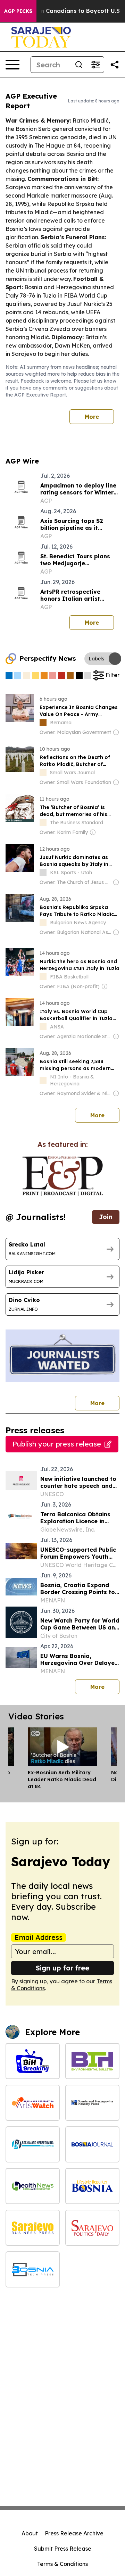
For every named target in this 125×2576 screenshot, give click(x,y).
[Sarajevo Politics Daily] (92, 2228)
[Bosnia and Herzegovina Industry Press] (92, 2103)
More (92, 417)
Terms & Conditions (62, 2564)
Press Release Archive (74, 2533)
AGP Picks (18, 11)
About (30, 2533)
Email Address (39, 1937)
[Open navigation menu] (12, 65)
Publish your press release (57, 1444)
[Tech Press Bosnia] (33, 2269)
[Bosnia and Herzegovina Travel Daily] (33, 2144)
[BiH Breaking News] (33, 2061)
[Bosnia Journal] (92, 2144)
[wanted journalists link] (62, 1176)
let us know (103, 381)
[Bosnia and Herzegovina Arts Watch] (33, 2103)
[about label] (43, 723)
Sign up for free (62, 1968)
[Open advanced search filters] (95, 65)
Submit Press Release (63, 2549)
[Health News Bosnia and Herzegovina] (33, 2186)
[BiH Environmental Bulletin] (92, 2061)
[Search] (79, 65)
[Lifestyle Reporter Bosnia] (92, 2186)
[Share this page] (115, 65)
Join (106, 1217)
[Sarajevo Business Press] (33, 2228)
